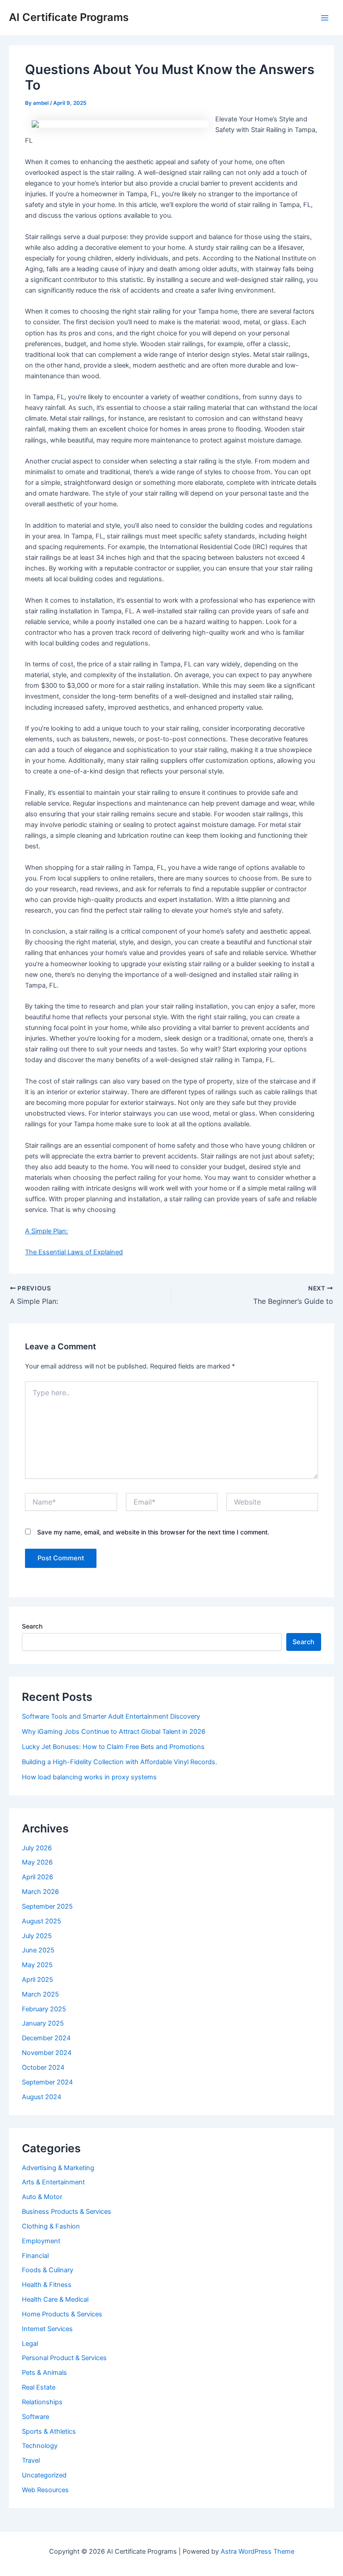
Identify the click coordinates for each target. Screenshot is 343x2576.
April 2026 (38, 1877)
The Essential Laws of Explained (74, 1252)
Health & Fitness (47, 2285)
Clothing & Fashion (51, 2226)
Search (32, 1626)
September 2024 (47, 2082)
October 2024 (43, 2067)
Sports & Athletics (49, 2431)
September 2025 (47, 1906)
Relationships (42, 2402)
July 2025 (37, 1936)
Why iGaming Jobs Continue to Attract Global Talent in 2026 (114, 1732)
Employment (41, 2241)
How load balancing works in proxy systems (89, 1777)
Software (36, 2417)
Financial (35, 2256)
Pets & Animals (44, 2373)
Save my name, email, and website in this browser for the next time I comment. (153, 1532)
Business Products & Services (67, 2212)
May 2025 (37, 1965)
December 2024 (46, 2038)
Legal (30, 2344)
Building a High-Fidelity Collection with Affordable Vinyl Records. (119, 1762)
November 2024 (47, 2053)
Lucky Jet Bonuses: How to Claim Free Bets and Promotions (113, 1747)
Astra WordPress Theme (257, 2551)
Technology (40, 2446)
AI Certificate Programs (69, 17)
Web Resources (45, 2490)
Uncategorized (44, 2475)
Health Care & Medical (55, 2299)
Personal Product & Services (64, 2358)
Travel (31, 2460)
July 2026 (37, 1848)
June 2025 (38, 1950)
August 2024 (42, 2097)
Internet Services (47, 2329)
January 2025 (43, 2023)
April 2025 (38, 1980)
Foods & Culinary (48, 2270)
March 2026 (40, 1892)
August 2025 (42, 1921)
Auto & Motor (42, 2197)
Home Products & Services (62, 2314)
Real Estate (39, 2387)
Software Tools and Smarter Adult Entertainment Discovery (111, 1716)
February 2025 (44, 2009)
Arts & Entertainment (53, 2182)
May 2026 (37, 1862)
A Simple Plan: (46, 1231)
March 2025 (40, 1994)
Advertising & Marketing (58, 2168)
